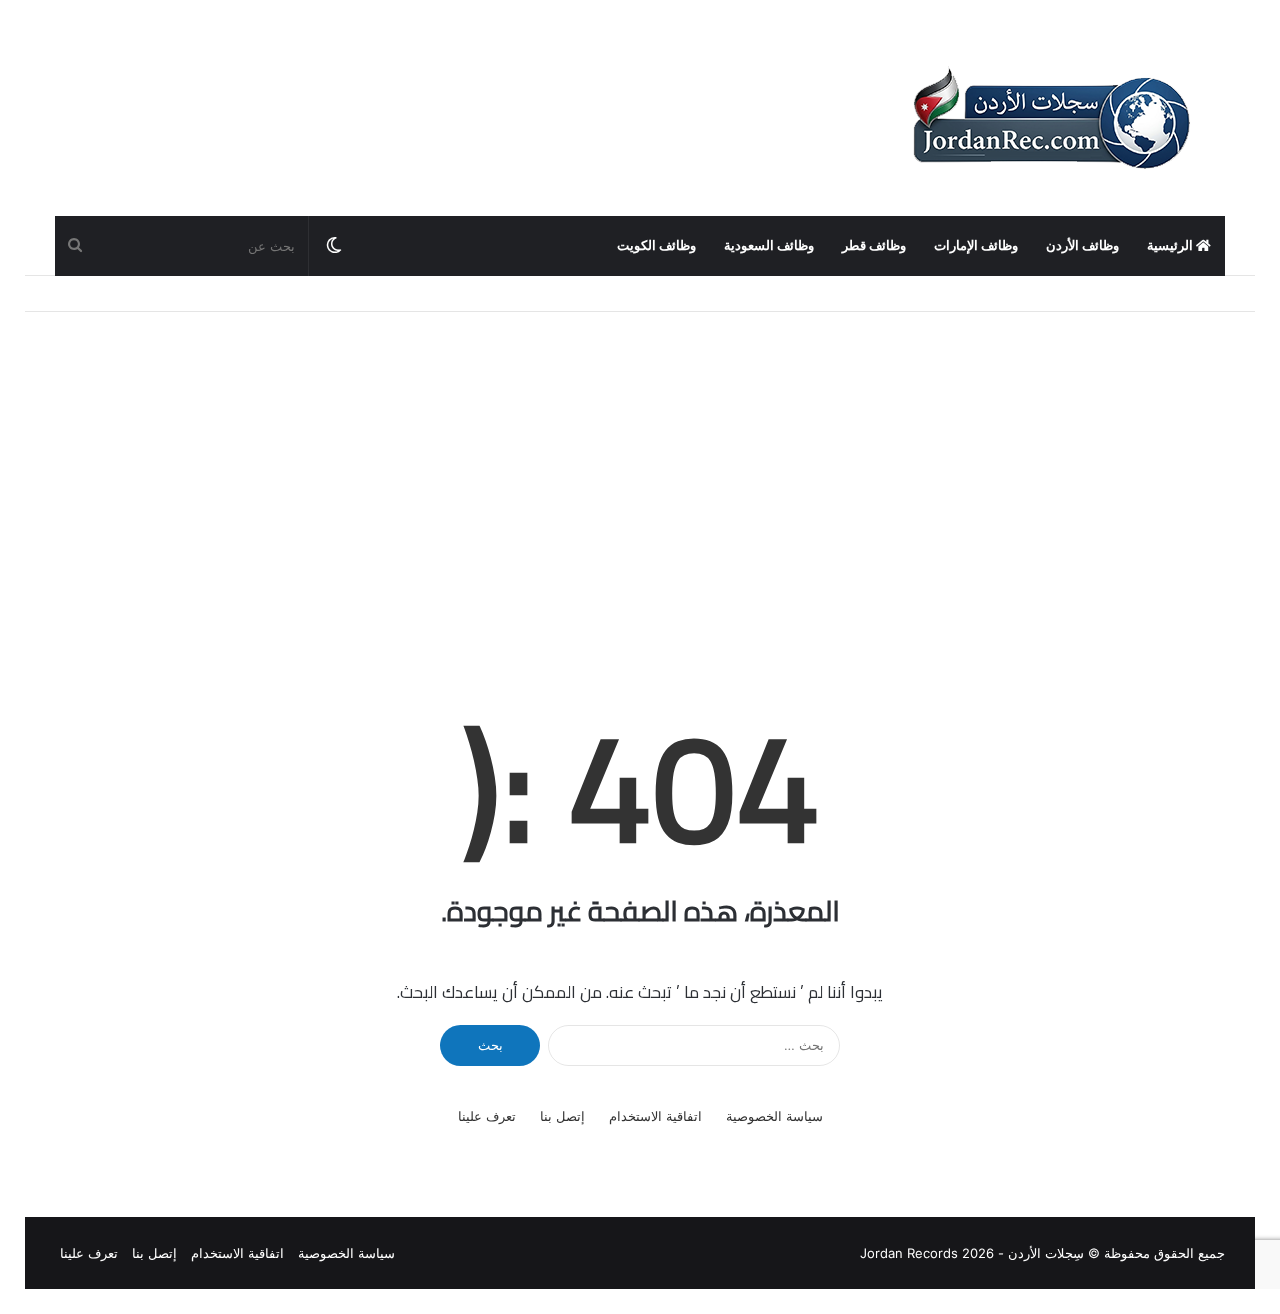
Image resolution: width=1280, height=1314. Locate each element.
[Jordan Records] (1050, 120)
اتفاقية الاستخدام (655, 1116)
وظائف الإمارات (976, 245)
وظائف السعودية (769, 245)
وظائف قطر (874, 245)
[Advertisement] (640, 482)
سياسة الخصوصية (774, 1116)
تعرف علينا (487, 1116)
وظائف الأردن (1082, 245)
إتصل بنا (562, 1116)
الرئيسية (1171, 245)
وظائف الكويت (656, 245)
